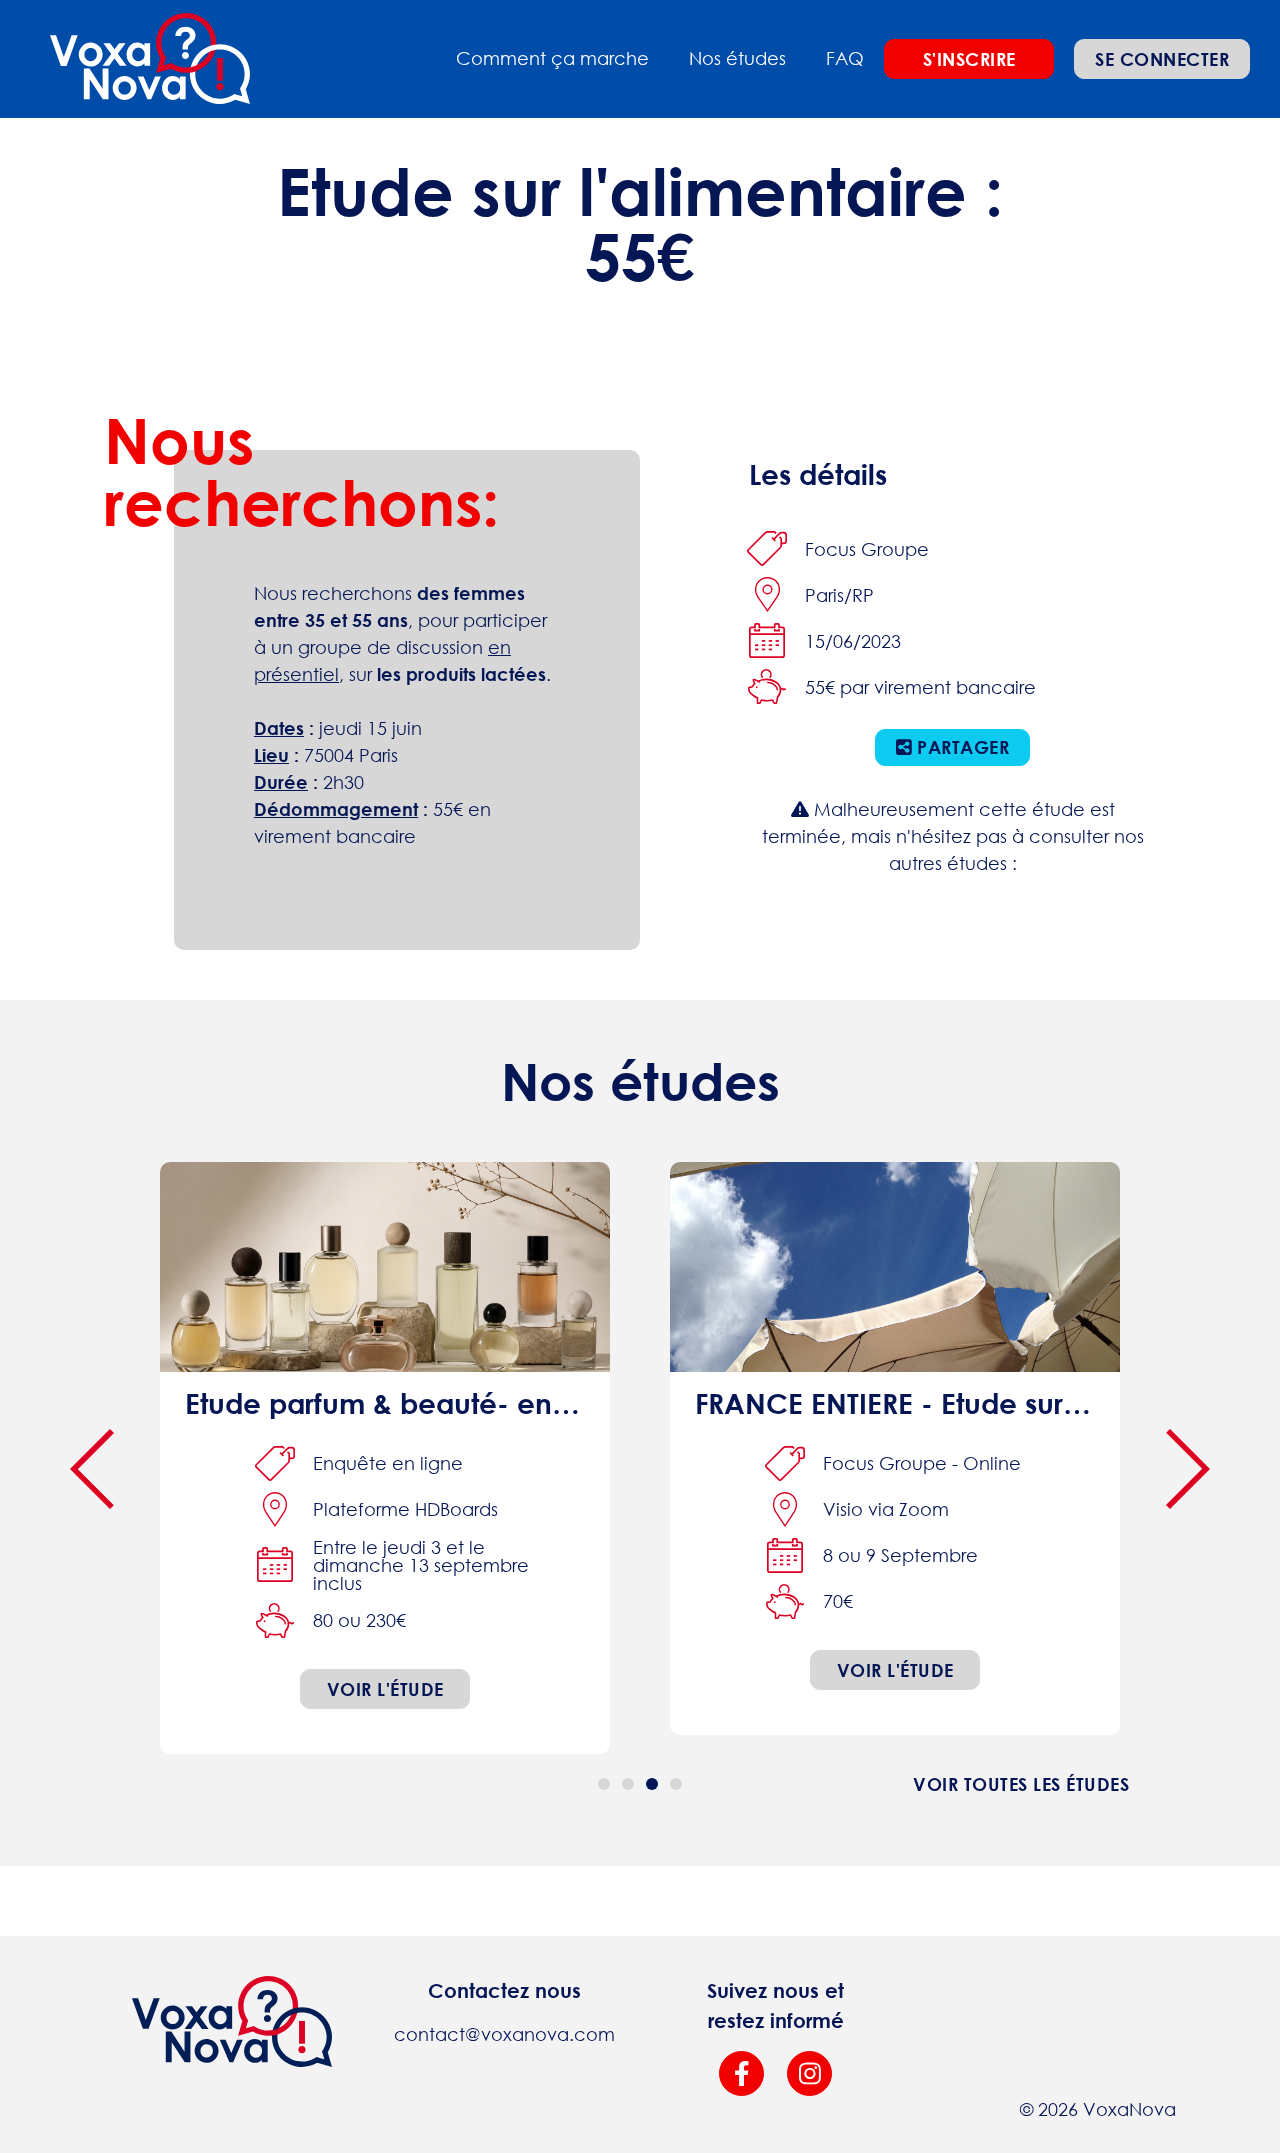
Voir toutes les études (1021, 1784)
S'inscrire (969, 59)
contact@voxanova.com (504, 2034)
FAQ (845, 58)
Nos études (737, 58)
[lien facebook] (741, 2073)
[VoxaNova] (150, 59)
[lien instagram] (809, 2073)
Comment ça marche (552, 58)
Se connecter (1162, 59)
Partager (961, 747)
